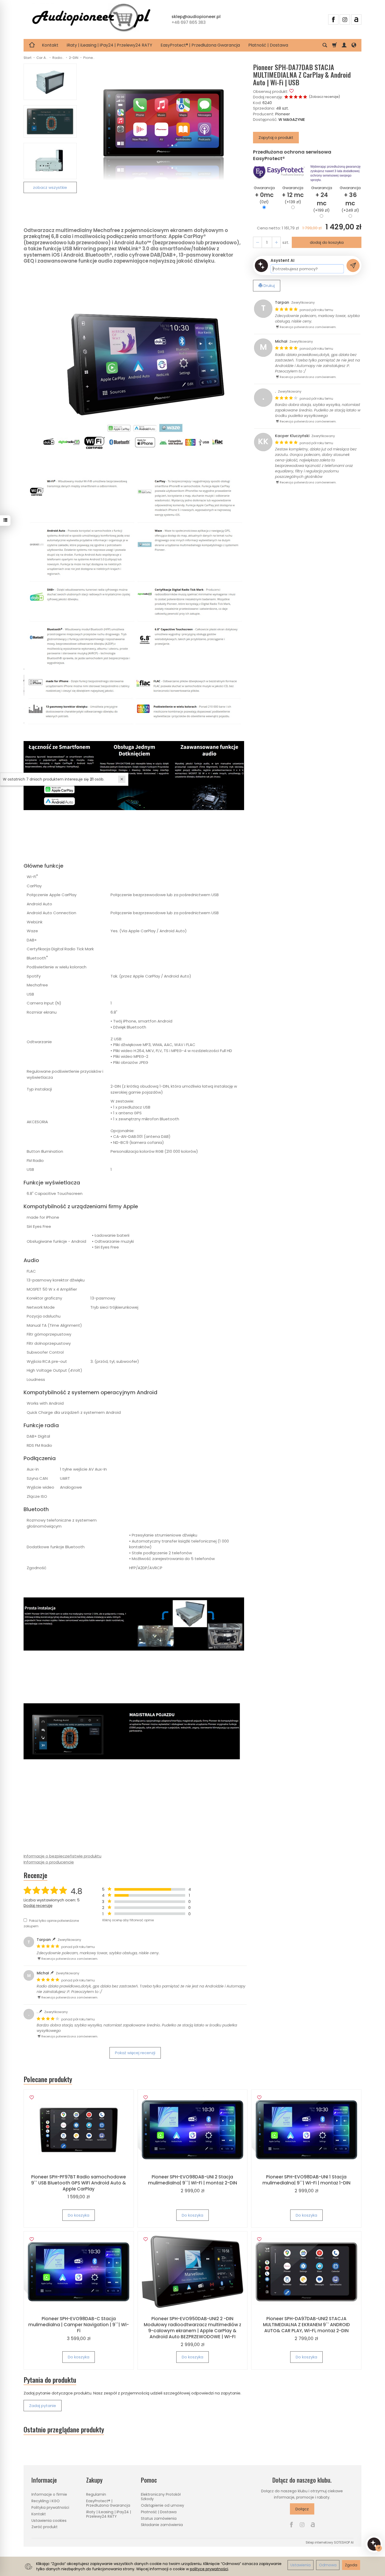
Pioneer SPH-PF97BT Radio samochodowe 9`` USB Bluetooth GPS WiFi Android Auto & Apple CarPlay (79, 2183)
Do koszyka (79, 2215)
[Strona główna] (91, 19)
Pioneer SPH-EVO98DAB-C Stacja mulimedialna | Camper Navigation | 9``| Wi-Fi (79, 2325)
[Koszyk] (334, 45)
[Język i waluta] (354, 45)
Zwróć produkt (45, 2527)
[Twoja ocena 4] (300, 97)
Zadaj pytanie (43, 2406)
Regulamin (96, 2494)
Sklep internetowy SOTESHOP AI (330, 2542)
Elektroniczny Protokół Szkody (161, 2497)
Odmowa (328, 2565)
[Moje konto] (344, 45)
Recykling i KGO (46, 2501)
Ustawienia (301, 2565)
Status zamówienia (159, 2518)
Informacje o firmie (49, 2494)
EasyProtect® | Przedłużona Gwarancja (200, 45)
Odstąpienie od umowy (163, 2505)
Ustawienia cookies (49, 2521)
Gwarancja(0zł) (264, 195)
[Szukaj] (325, 45)
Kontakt (50, 45)
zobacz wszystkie (50, 187)
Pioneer (283, 114)
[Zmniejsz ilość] (276, 242)
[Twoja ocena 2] (291, 97)
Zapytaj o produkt (276, 137)
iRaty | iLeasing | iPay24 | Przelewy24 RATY (109, 45)
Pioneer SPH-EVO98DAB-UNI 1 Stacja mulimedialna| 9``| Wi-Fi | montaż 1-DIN (306, 2180)
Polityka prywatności (50, 2507)
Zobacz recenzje (324, 97)
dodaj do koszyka (327, 242)
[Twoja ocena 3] (296, 97)
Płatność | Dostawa (268, 45)
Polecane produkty (48, 2079)
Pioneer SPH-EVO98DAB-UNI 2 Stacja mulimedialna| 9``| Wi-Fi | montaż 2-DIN (192, 2180)
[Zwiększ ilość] (257, 242)
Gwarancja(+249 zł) (350, 199)
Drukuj (269, 286)
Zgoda (351, 2565)
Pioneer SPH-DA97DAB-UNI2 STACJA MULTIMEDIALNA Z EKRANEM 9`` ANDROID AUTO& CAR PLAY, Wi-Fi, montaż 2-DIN (306, 2325)
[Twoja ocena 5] (305, 97)
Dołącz (302, 2509)
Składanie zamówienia (162, 2525)
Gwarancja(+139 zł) (293, 195)
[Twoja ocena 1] (286, 97)
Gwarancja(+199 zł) (322, 199)
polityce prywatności (209, 2569)
